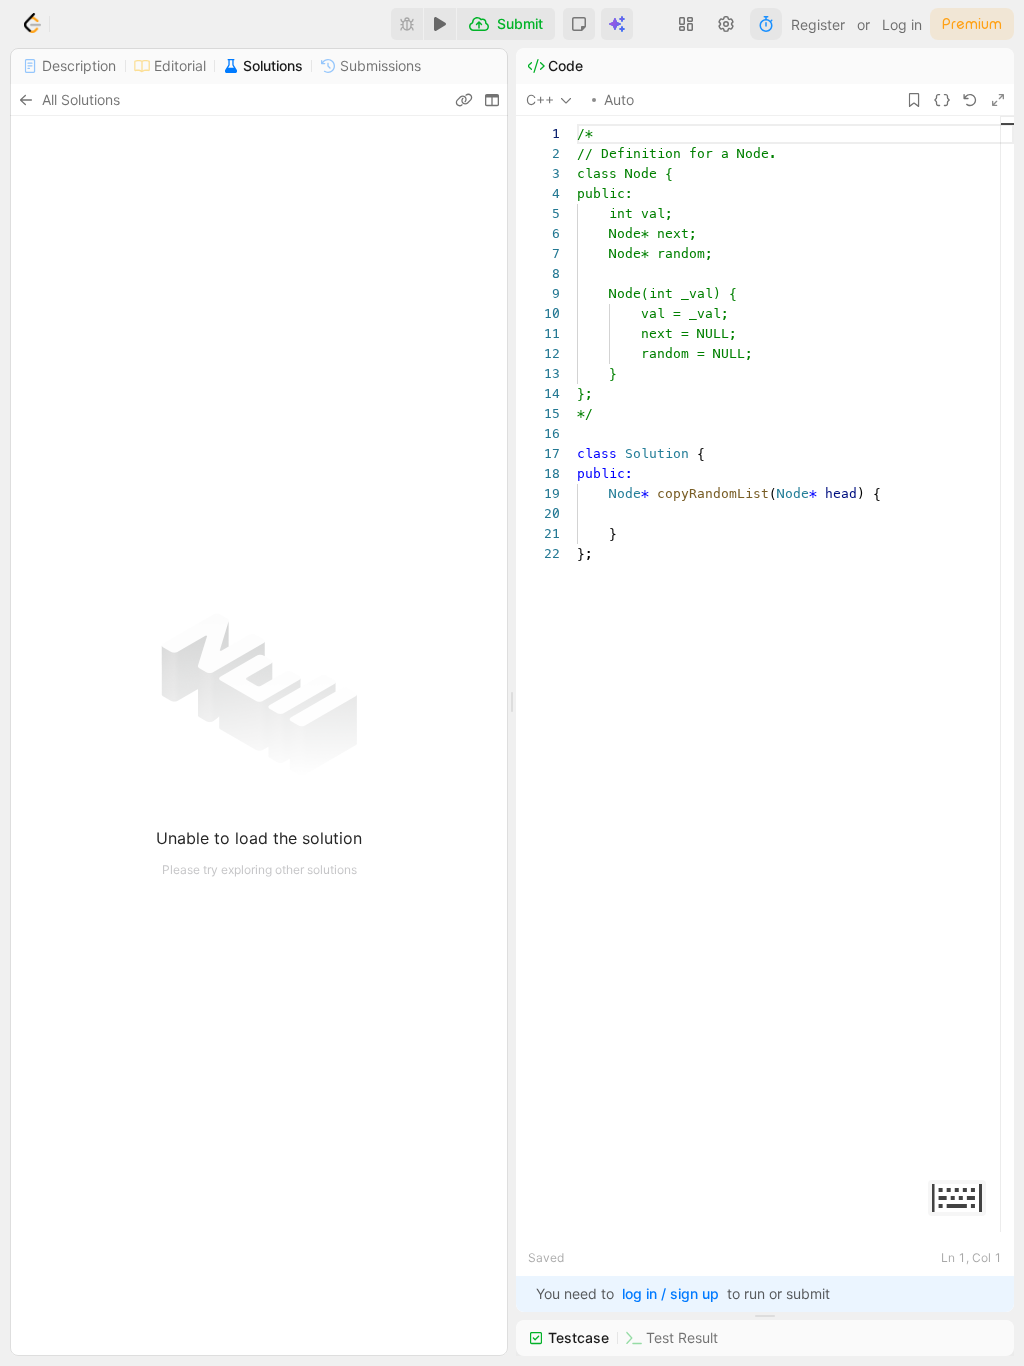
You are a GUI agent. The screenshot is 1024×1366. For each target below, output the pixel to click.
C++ (540, 99)
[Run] (440, 24)
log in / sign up (670, 1293)
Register (818, 24)
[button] (579, 24)
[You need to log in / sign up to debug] (407, 24)
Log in (902, 24)
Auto (619, 99)
